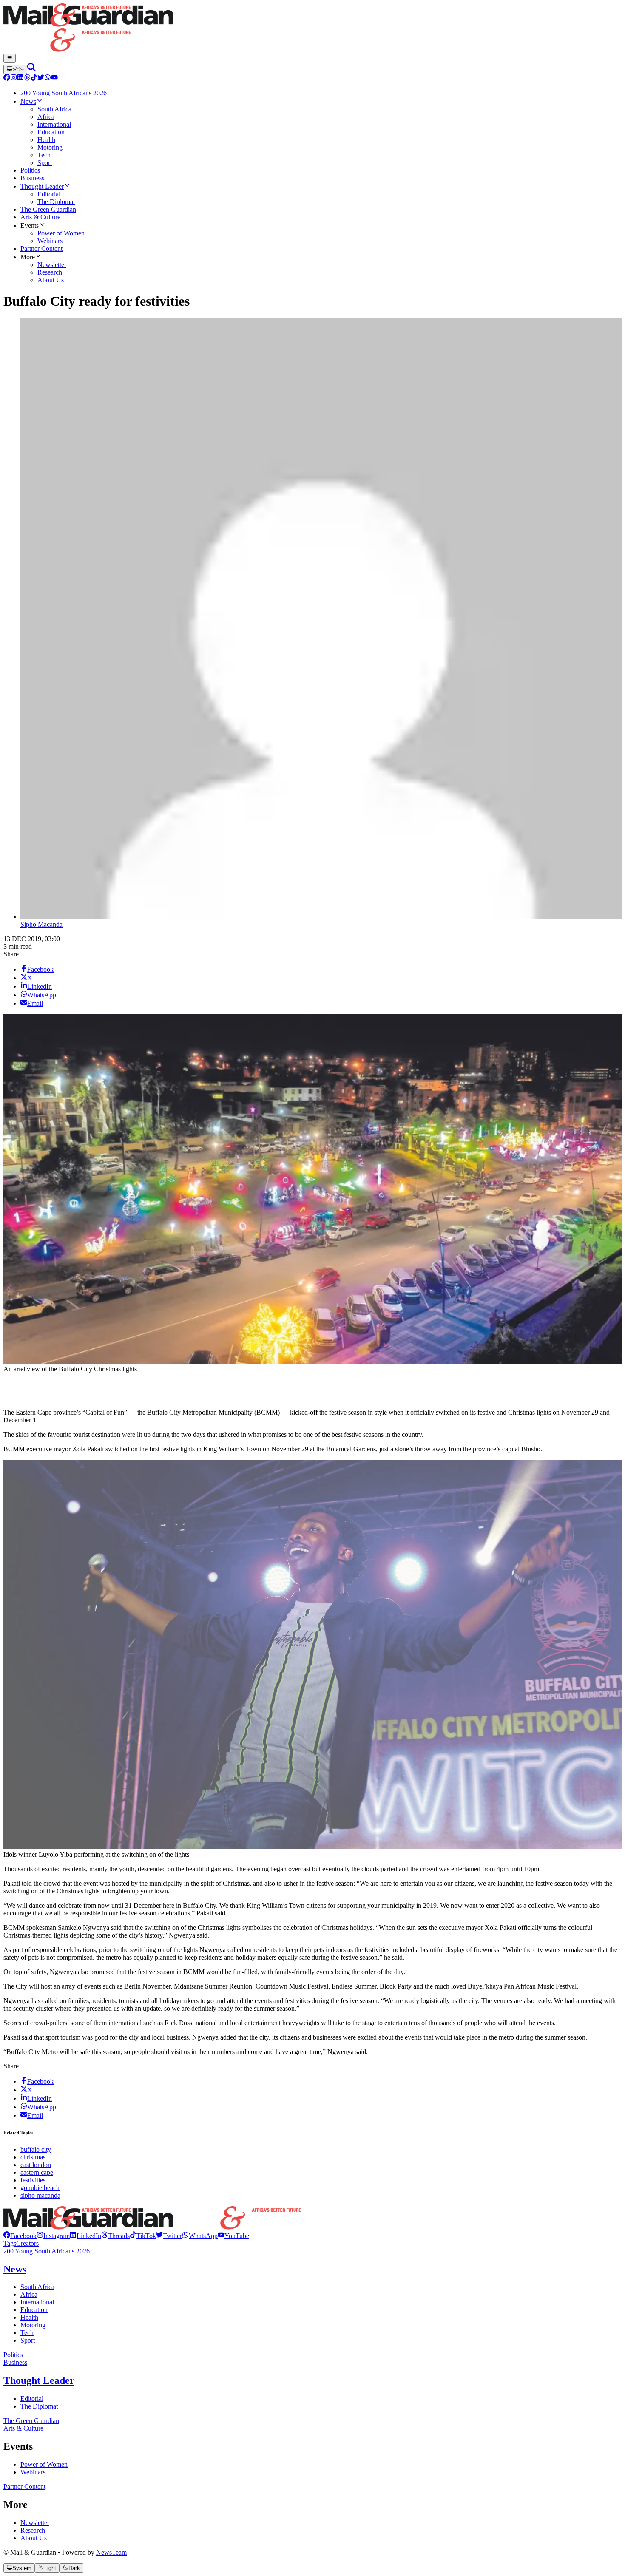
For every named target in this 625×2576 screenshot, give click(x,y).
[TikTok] (34, 78)
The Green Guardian (31, 2421)
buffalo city (36, 2149)
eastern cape (37, 2172)
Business (15, 2362)
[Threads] (27, 78)
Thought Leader (39, 2380)
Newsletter (35, 2523)
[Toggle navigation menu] (10, 58)
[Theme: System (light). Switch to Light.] (15, 69)
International (37, 2302)
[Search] (31, 69)
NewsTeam (111, 2552)
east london (36, 2165)
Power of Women (44, 2464)
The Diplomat (39, 2406)
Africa (29, 2294)
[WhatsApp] (48, 78)
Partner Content (24, 2487)
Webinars (33, 2472)
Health (29, 2317)
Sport (28, 2340)
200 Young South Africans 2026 (47, 2251)
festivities (33, 2180)
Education (34, 2310)
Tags (10, 2243)
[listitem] (20, 2236)
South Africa (37, 2287)
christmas (33, 2157)
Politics (13, 2355)
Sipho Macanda (41, 924)
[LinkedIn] (20, 78)
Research (33, 2530)
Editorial (32, 2399)
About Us (34, 2538)
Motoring (33, 2325)
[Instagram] (14, 78)
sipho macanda (40, 2195)
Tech (27, 2333)
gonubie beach (40, 2188)
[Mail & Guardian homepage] (312, 28)
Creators (27, 2243)
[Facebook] (7, 78)
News (15, 2269)
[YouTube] (54, 78)
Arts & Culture (23, 2428)
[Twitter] (41, 78)
